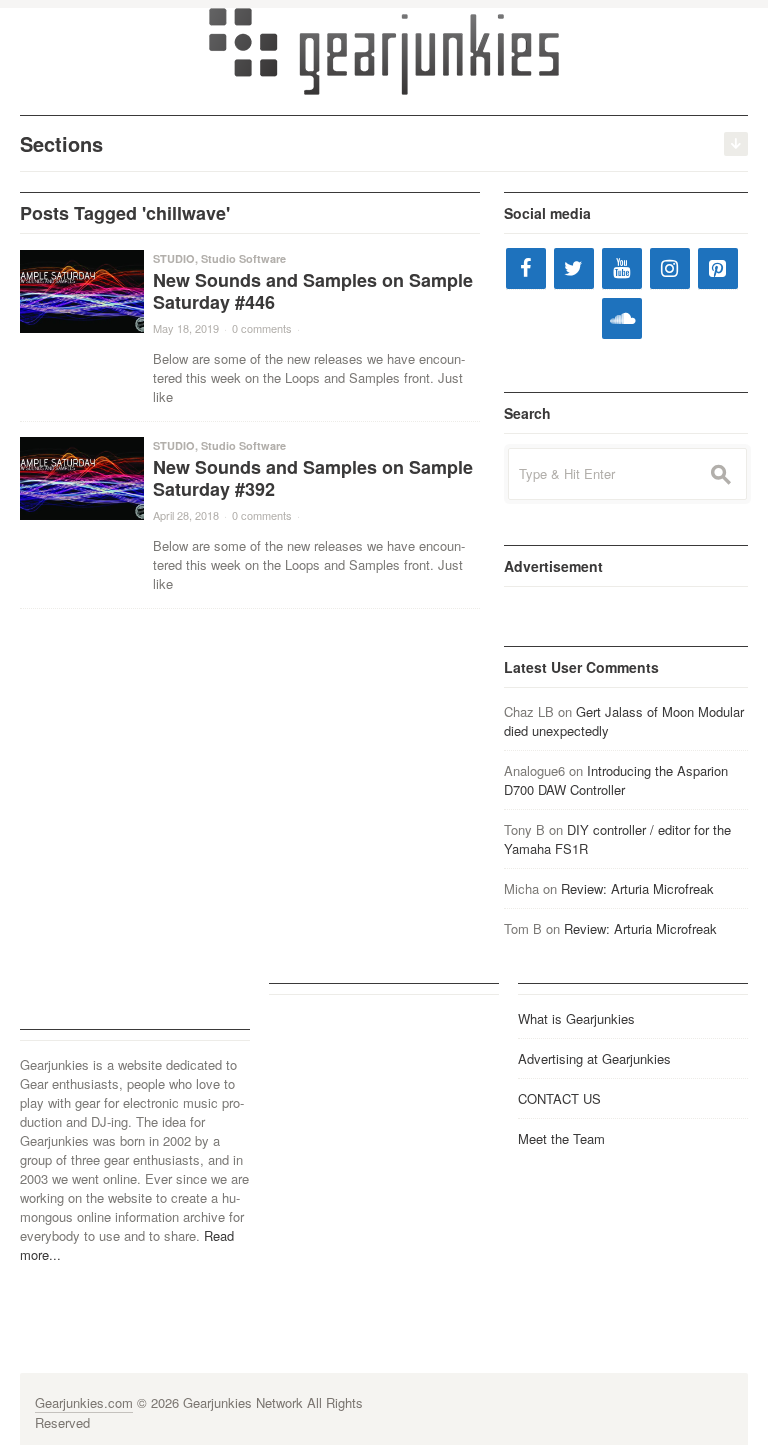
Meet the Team (561, 1138)
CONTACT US (559, 1098)
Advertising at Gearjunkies (594, 1058)
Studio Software (243, 258)
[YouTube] (622, 268)
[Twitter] (574, 268)
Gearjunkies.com (84, 1402)
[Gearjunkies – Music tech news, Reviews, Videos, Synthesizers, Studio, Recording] (384, 50)
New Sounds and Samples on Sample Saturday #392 (313, 478)
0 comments (262, 328)
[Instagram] (670, 268)
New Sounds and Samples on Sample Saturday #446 (313, 291)
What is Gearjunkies (576, 1018)
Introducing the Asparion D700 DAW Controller (616, 780)
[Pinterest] (718, 268)
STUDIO (174, 258)
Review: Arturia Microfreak (637, 888)
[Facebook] (526, 268)
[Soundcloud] (622, 318)
